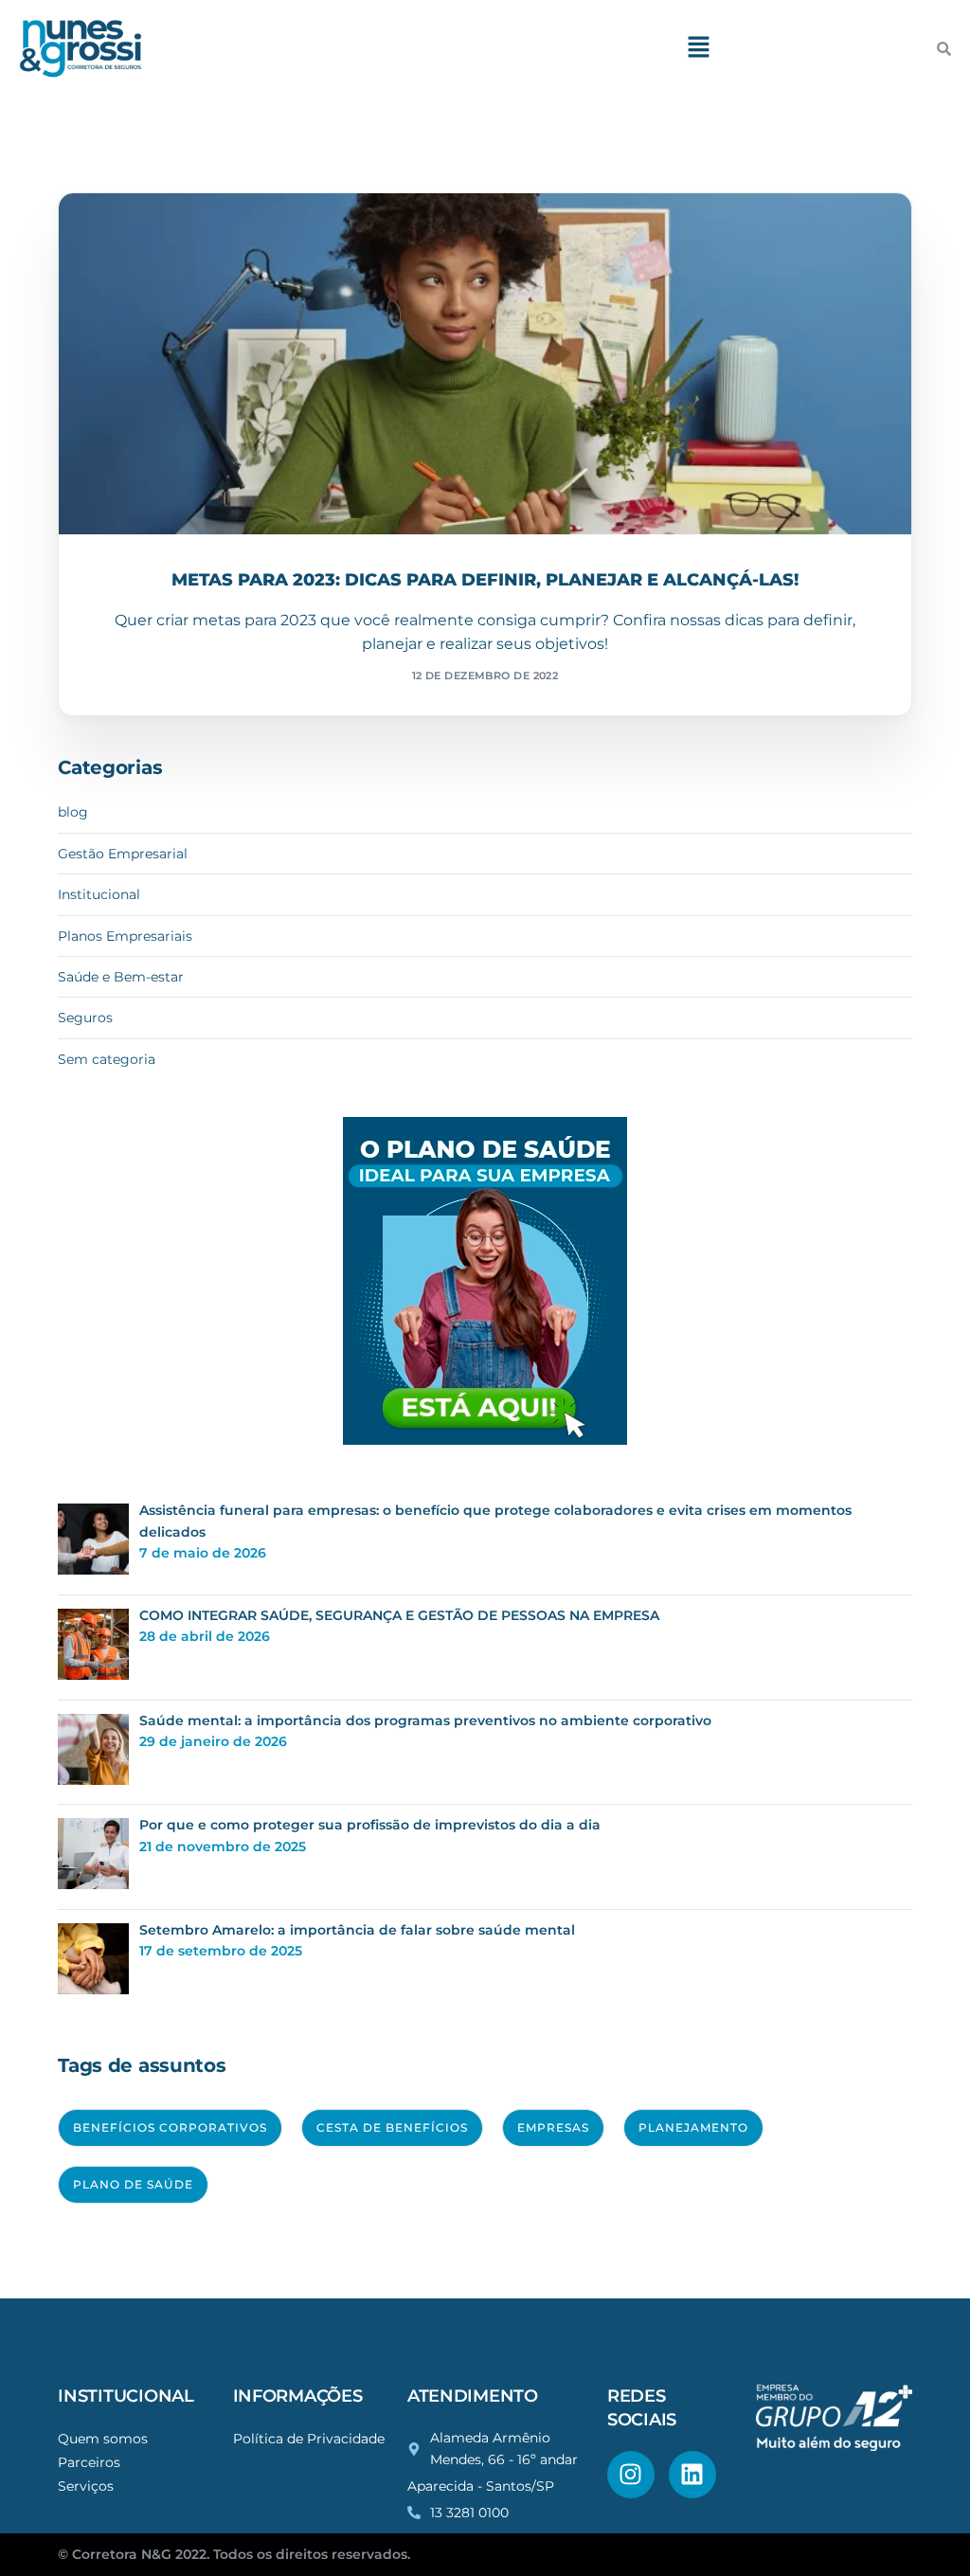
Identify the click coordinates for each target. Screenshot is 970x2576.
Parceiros (89, 2462)
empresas (553, 2127)
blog (73, 812)
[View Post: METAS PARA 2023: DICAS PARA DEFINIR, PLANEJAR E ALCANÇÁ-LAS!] (485, 364)
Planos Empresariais (125, 936)
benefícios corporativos (170, 2127)
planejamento (693, 2127)
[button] (699, 48)
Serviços (86, 2486)
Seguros (85, 1018)
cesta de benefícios (392, 2127)
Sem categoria (107, 1059)
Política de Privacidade (309, 2439)
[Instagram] (631, 2475)
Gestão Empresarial (123, 854)
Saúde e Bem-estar (163, 234)
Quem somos (103, 2439)
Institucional (99, 894)
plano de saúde (133, 2184)
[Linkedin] (692, 2475)
